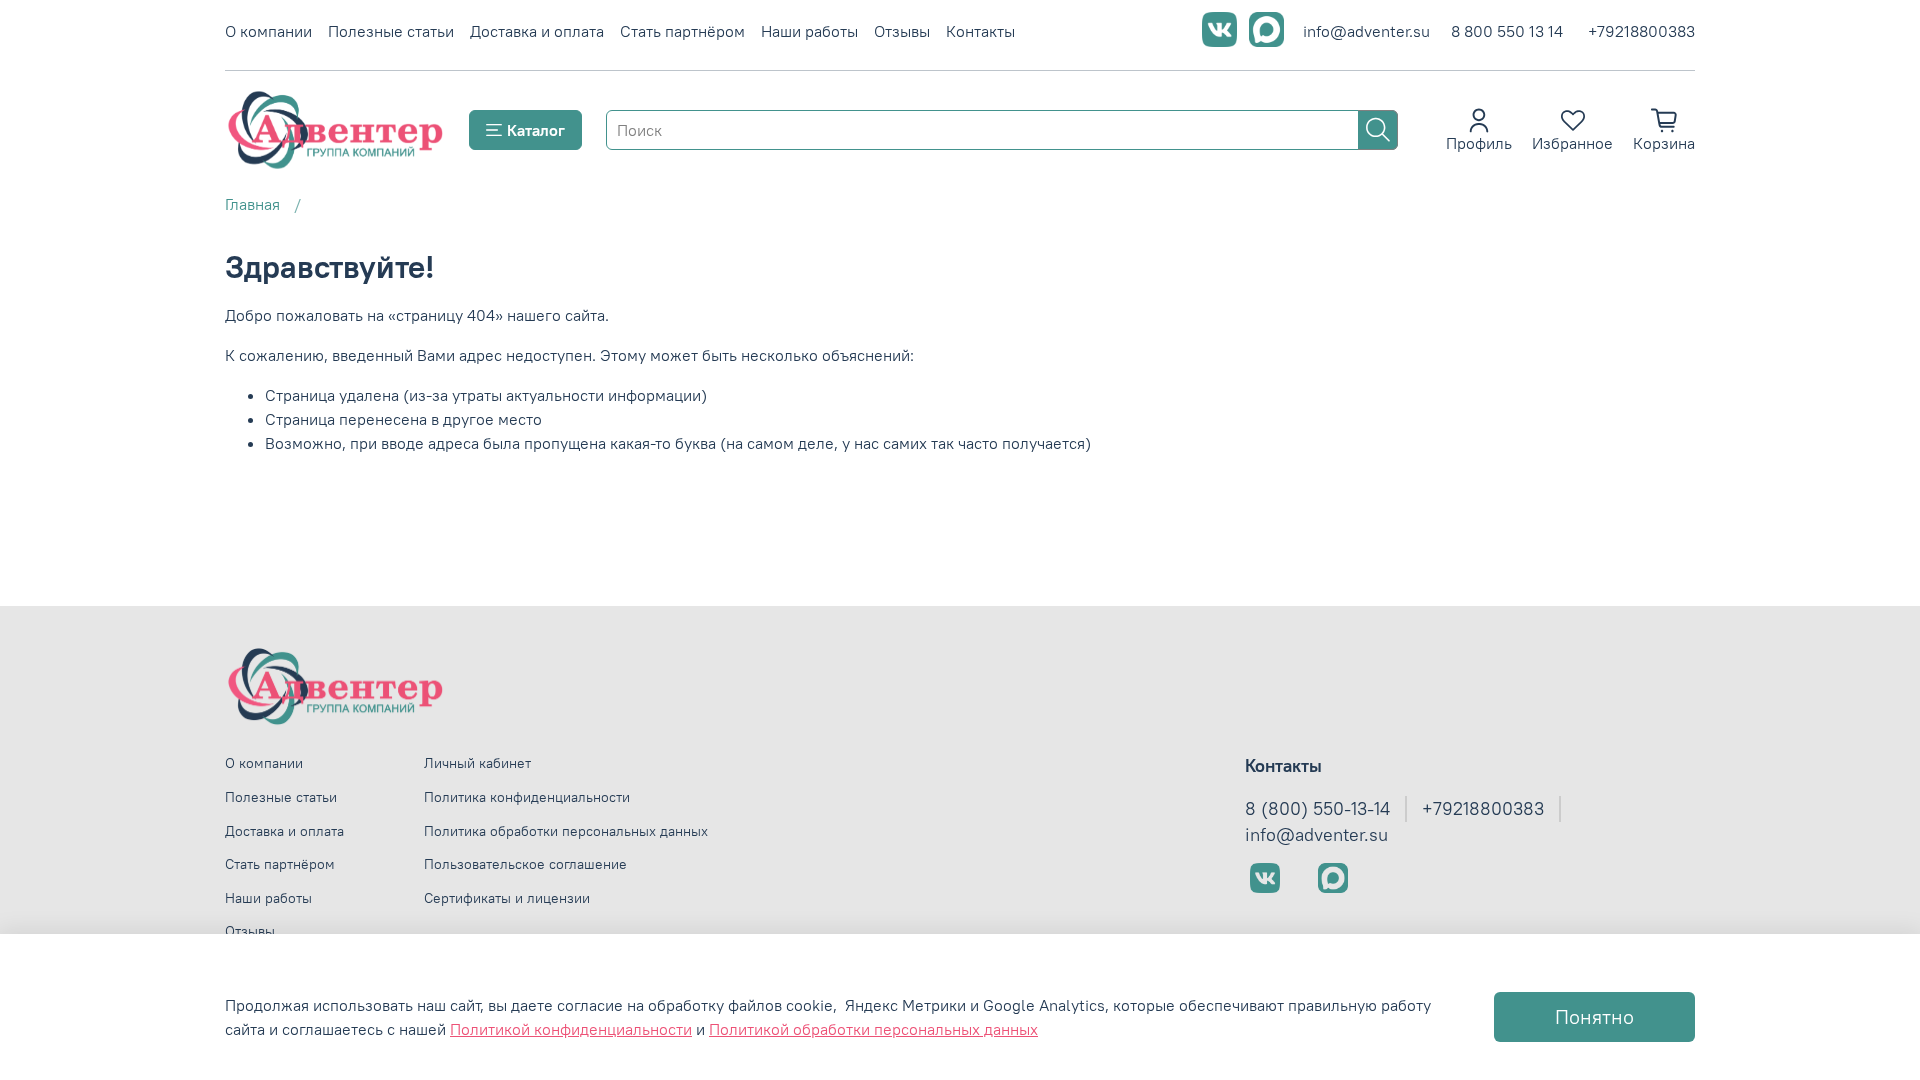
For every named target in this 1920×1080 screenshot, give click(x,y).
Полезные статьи (391, 31)
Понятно (1594, 1016)
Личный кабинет (477, 763)
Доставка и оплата (537, 31)
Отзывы (902, 31)
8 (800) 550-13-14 (1317, 809)
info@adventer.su (1366, 31)
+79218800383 (1641, 31)
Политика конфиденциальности (527, 797)
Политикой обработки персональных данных (873, 1029)
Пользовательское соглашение (525, 864)
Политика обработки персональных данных (566, 831)
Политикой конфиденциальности (571, 1029)
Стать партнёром (682, 31)
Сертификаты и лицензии (507, 898)
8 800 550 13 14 (1507, 31)
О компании (268, 31)
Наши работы (809, 31)
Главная (252, 204)
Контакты (980, 31)
